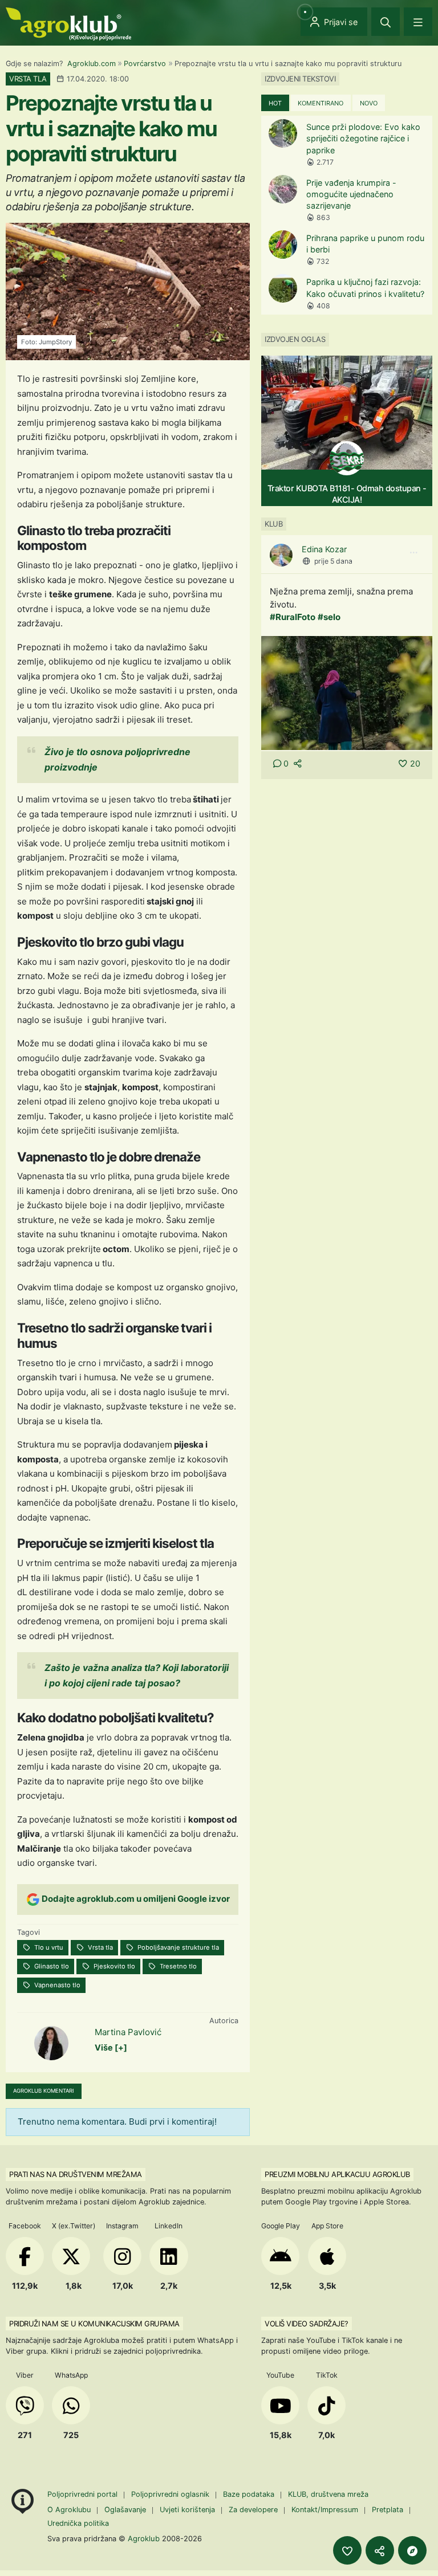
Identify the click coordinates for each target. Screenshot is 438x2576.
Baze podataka (250, 2494)
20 (415, 763)
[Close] (386, 22)
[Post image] (347, 692)
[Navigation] (418, 22)
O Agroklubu (69, 2510)
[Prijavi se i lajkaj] (347, 2550)
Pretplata (388, 2510)
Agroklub (144, 2538)
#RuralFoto (293, 617)
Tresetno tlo (177, 1966)
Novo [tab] (369, 103)
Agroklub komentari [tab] (44, 2091)
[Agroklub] (68, 23)
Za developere (253, 2510)
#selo (329, 617)
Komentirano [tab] (321, 103)
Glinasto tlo (51, 1966)
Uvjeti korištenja (187, 2510)
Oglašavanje (125, 2510)
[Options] (413, 553)
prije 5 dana (333, 561)
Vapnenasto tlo (56, 1985)
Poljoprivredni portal (84, 2494)
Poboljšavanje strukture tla (177, 1947)
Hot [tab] (275, 103)
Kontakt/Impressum (325, 2510)
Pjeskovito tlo (113, 1966)
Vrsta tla (100, 1947)
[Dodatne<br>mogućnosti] (412, 2550)
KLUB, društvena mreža (328, 2494)
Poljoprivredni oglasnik (171, 2494)
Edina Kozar (324, 549)
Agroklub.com (92, 64)
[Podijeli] (380, 2550)
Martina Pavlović (128, 2032)
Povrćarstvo (145, 64)
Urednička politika (78, 2523)
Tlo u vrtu (48, 1947)
